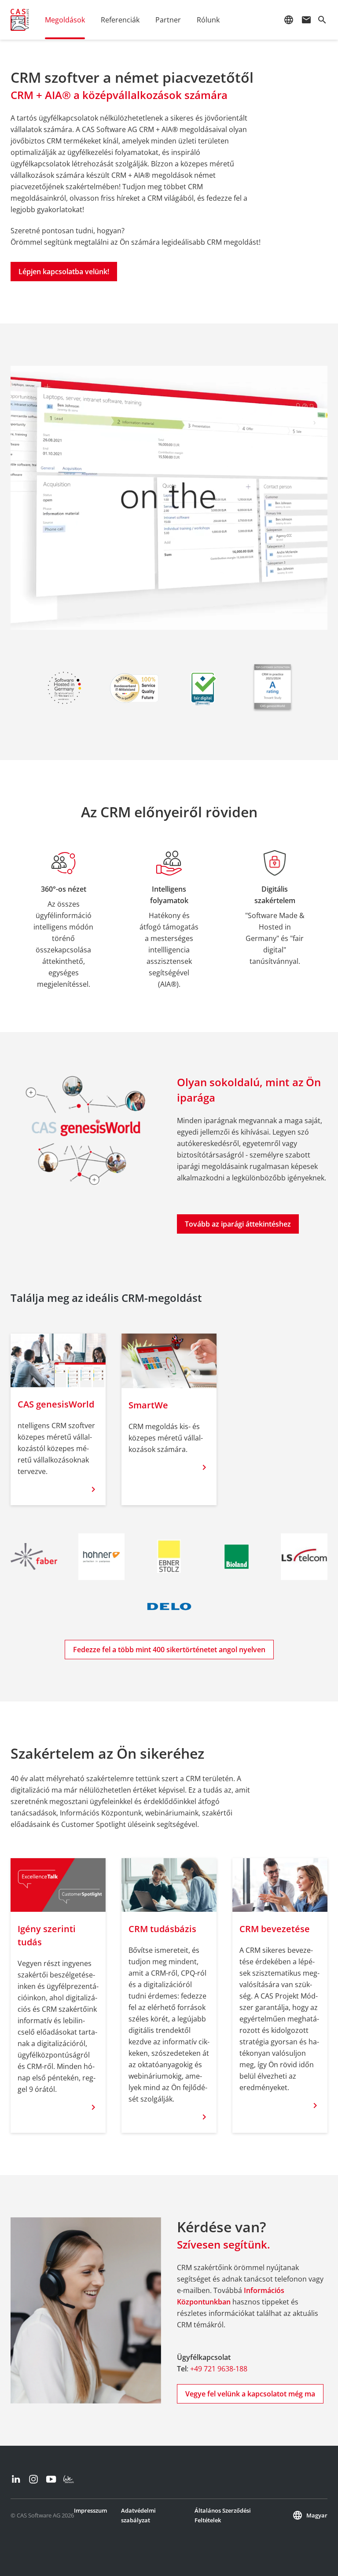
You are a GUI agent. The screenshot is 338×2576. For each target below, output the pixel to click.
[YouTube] (51, 2479)
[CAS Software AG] (20, 20)
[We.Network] (69, 2479)
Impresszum (90, 2510)
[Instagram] (33, 2479)
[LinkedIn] (16, 2479)
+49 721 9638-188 (219, 2369)
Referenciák (120, 20)
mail (306, 20)
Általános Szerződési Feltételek (223, 2515)
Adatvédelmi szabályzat (138, 2515)
